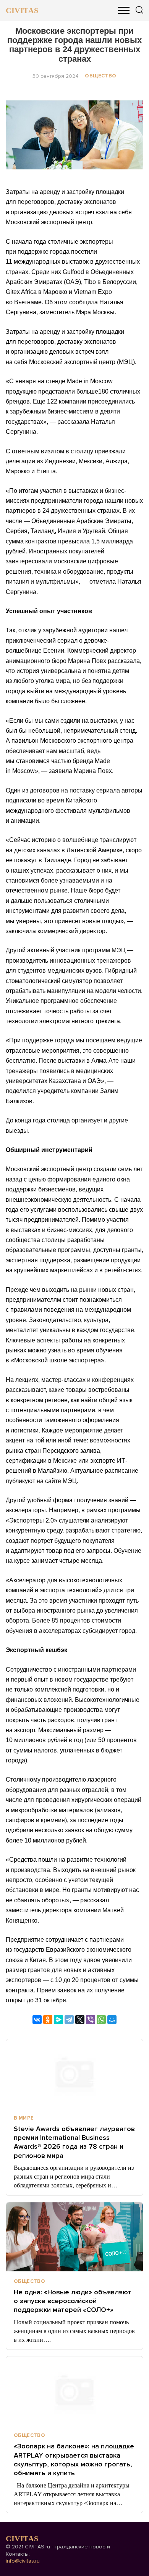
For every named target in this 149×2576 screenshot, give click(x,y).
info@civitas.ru (23, 2561)
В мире (24, 2118)
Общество (100, 76)
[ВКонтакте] (37, 2020)
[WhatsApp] (101, 2020)
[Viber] (91, 2020)
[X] (80, 2020)
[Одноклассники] (48, 2020)
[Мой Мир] (112, 2020)
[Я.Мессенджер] (58, 2020)
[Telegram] (69, 2020)
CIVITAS (22, 10)
